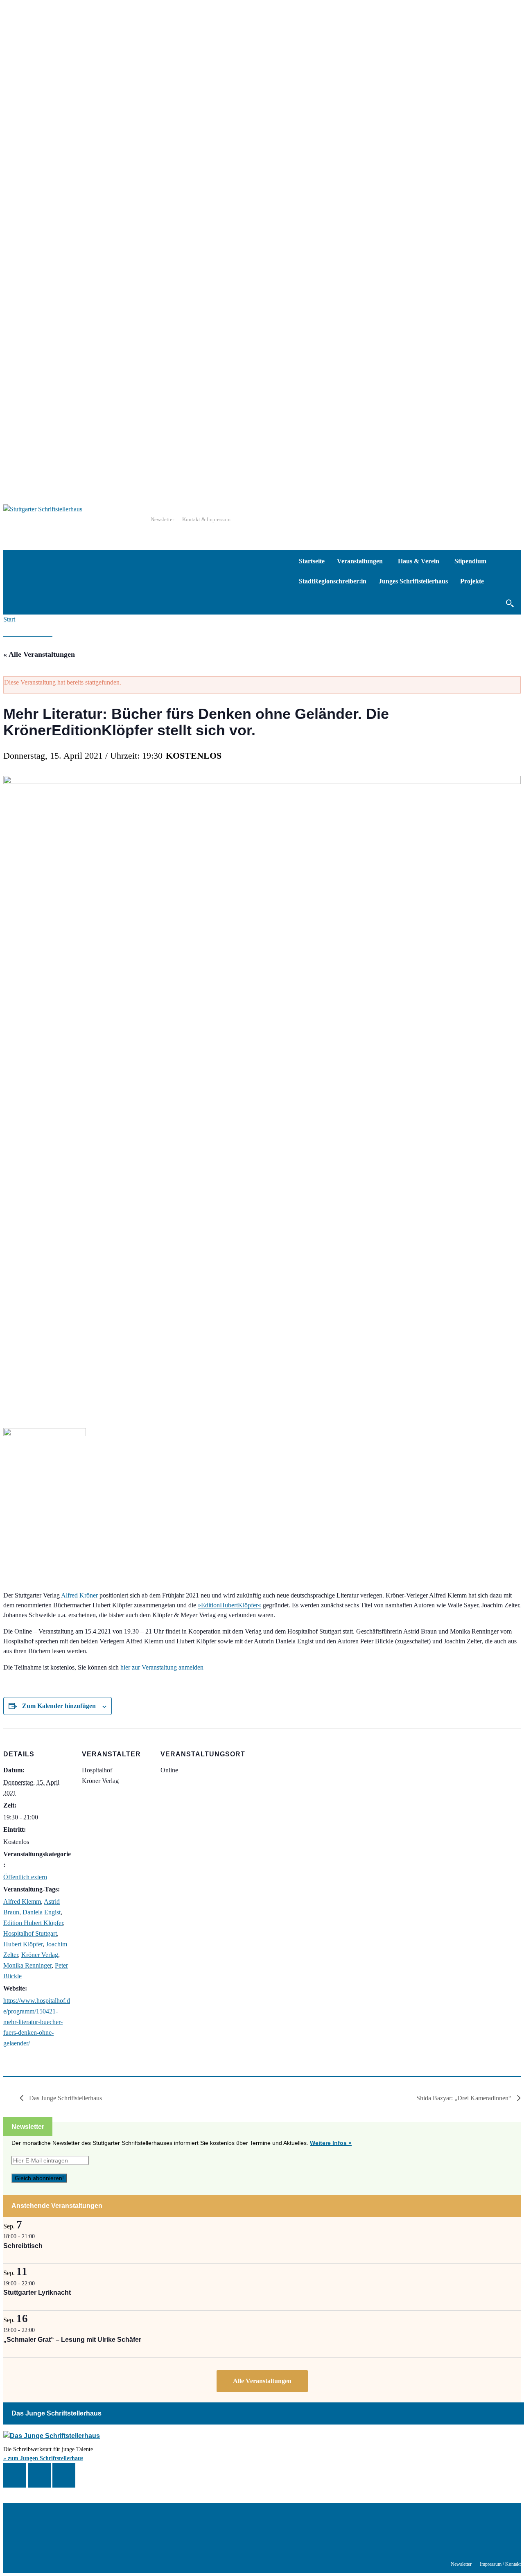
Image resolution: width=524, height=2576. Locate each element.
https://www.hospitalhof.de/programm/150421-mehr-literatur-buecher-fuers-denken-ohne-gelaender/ (37, 2022)
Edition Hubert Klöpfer (33, 1923)
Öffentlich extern (25, 1877)
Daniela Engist (42, 1912)
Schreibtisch (23, 2246)
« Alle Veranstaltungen (39, 654)
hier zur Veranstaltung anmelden (162, 1667)
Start (9, 619)
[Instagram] (39, 2475)
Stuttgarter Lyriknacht (37, 2292)
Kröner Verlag (40, 1955)
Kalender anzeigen (262, 2381)
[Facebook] (15, 2475)
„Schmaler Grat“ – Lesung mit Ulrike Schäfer (72, 2340)
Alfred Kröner (79, 1595)
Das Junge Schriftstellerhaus (65, 2098)
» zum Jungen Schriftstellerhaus (43, 2458)
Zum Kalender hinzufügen (59, 1706)
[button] (509, 603)
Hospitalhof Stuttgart (30, 1933)
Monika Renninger (27, 1965)
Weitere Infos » (331, 2143)
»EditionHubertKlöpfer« (229, 1605)
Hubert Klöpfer (23, 1944)
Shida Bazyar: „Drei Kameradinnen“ (465, 2098)
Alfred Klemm (22, 1901)
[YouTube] (64, 2475)
